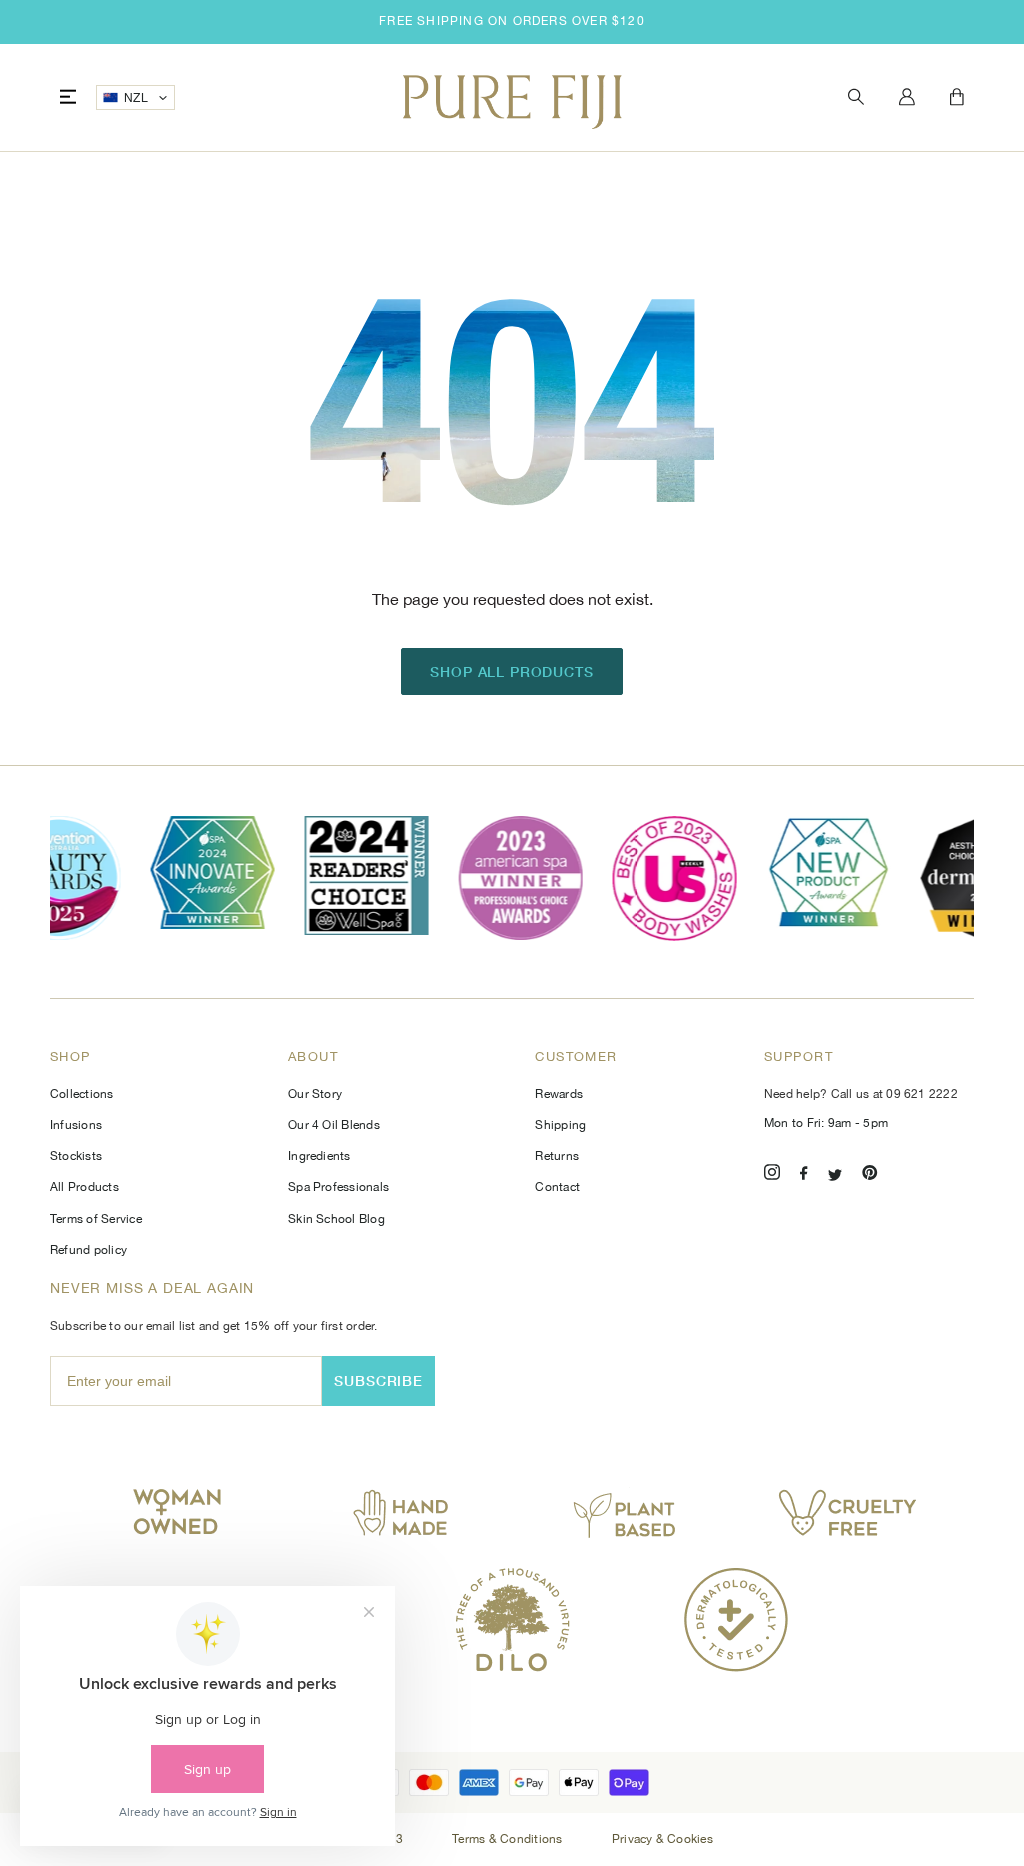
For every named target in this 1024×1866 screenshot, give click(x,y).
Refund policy (88, 1250)
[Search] (856, 97)
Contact (557, 1187)
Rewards (559, 1094)
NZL (136, 98)
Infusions (76, 1125)
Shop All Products (511, 671)
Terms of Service (96, 1219)
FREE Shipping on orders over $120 (512, 21)
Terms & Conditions (509, 1839)
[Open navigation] (68, 97)
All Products (84, 1187)
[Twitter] (835, 1175)
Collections (82, 1094)
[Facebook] (804, 1175)
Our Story (315, 1094)
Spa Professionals (338, 1187)
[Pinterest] (870, 1175)
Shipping (560, 1125)
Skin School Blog (336, 1219)
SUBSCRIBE (378, 1380)
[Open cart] (957, 98)
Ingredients (319, 1156)
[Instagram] (772, 1175)
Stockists (76, 1156)
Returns (557, 1156)
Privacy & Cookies (662, 1839)
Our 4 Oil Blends (334, 1125)
